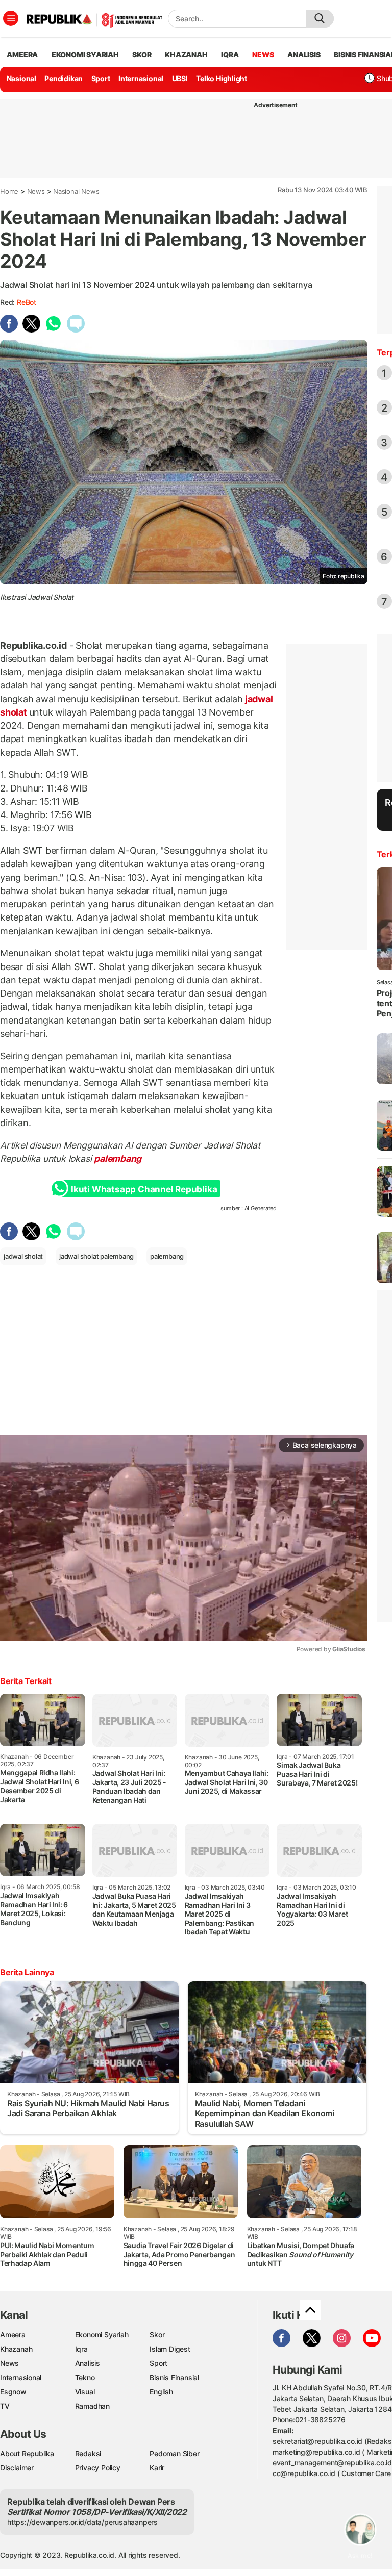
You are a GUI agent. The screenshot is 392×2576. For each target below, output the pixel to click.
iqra (230, 54)
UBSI (180, 78)
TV (5, 2406)
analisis (304, 54)
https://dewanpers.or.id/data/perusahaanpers (82, 2522)
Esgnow (13, 2392)
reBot (27, 302)
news (263, 54)
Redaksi (88, 2453)
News (36, 191)
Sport (101, 78)
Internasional (141, 78)
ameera (22, 54)
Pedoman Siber (174, 2453)
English (161, 2392)
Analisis (88, 2363)
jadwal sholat (23, 1256)
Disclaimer (17, 2468)
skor (142, 54)
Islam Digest (170, 2349)
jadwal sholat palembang (96, 1256)
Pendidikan (64, 78)
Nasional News (76, 191)
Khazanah (16, 2349)
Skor (157, 2335)
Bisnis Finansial (174, 2377)
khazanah (186, 54)
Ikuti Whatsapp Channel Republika (144, 1189)
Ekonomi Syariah (85, 54)
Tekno (85, 2377)
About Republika (27, 2453)
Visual (85, 2392)
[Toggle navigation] (11, 18)
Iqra (81, 2349)
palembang (118, 1158)
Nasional (21, 78)
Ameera (13, 2335)
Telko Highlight (222, 78)
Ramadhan (92, 2406)
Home (9, 191)
